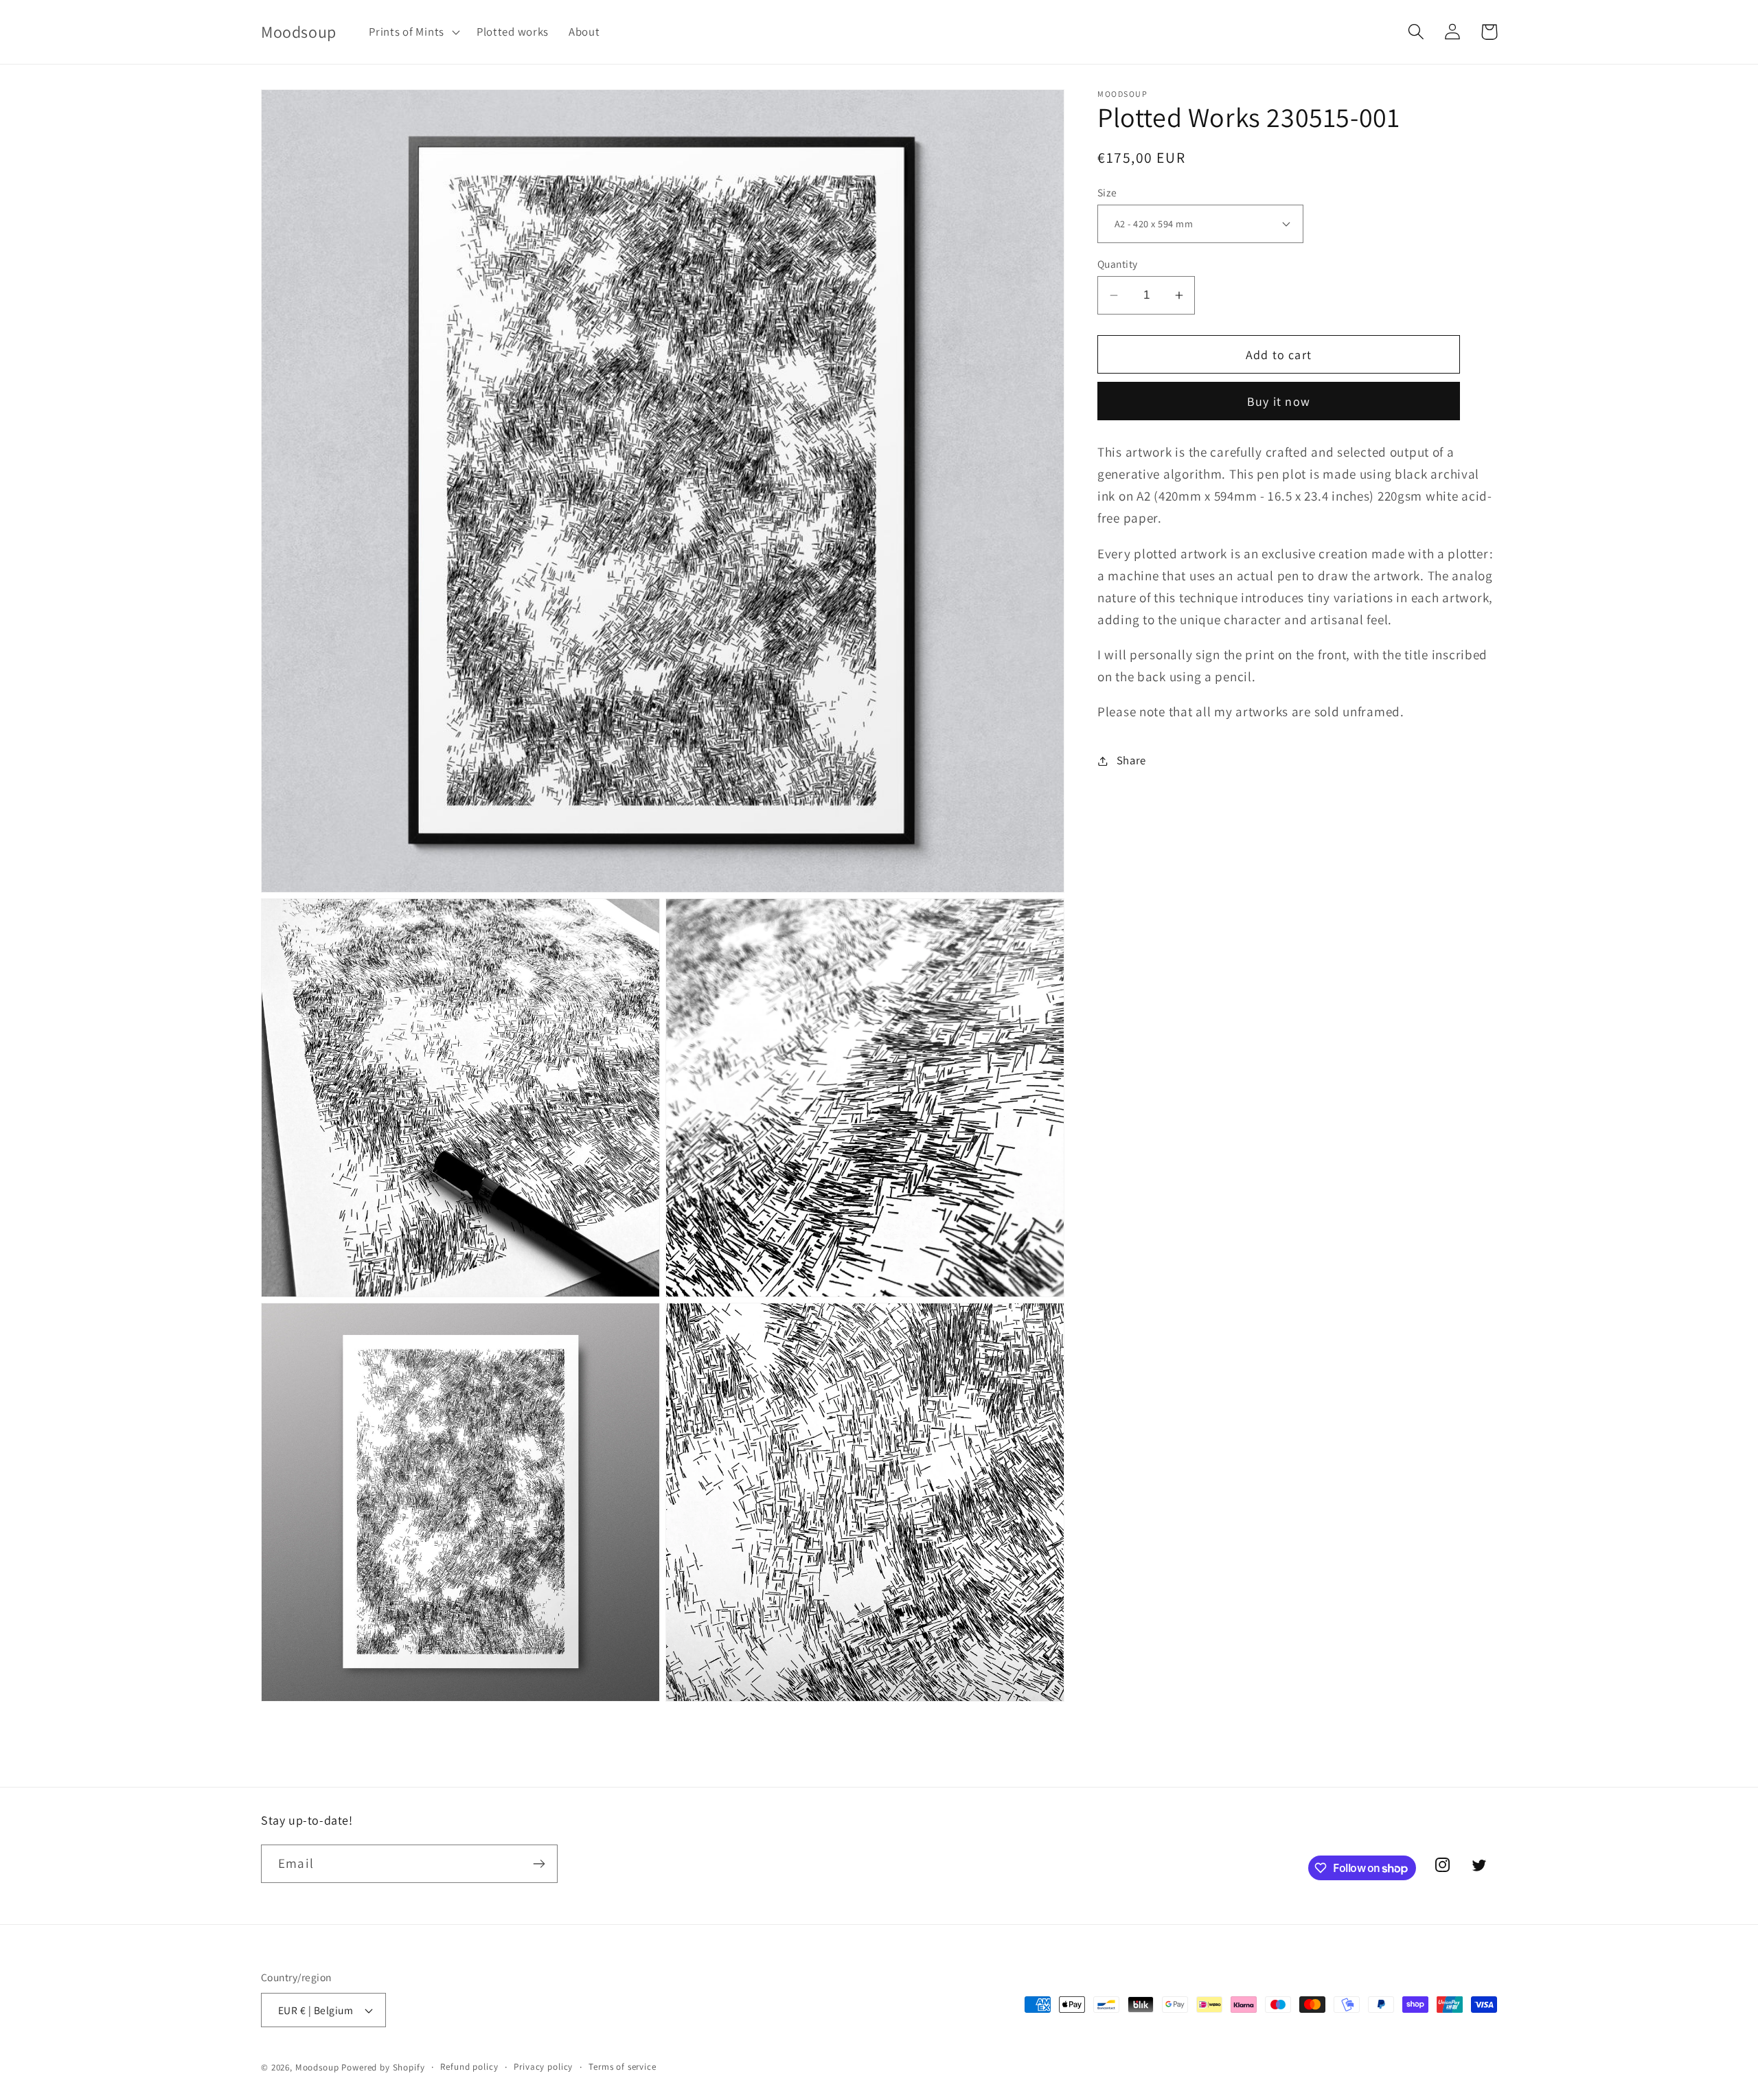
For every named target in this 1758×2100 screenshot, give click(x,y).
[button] (413, 32)
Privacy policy (543, 2067)
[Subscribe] (539, 1864)
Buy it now (1279, 401)
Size (1107, 192)
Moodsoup (317, 2067)
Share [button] (1131, 760)
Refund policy (469, 2067)
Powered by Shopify (383, 2067)
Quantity (1118, 264)
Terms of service (622, 2067)
